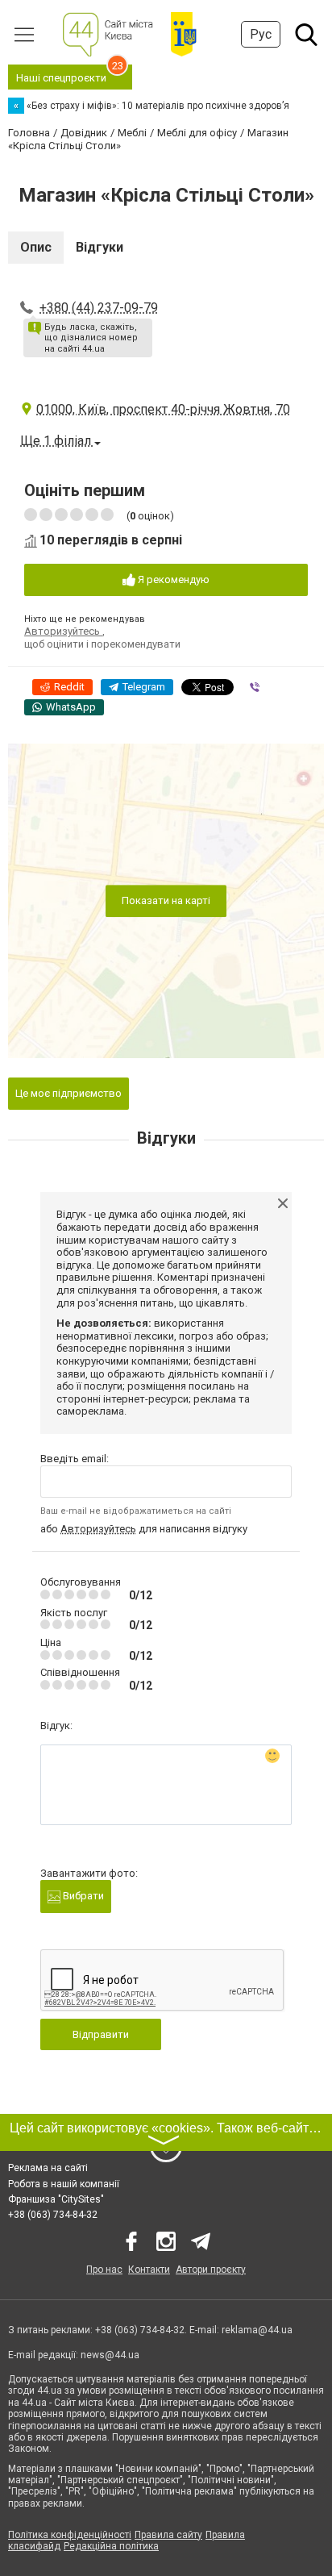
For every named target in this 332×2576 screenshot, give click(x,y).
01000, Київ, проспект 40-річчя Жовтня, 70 (163, 409)
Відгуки (100, 247)
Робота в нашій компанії (64, 2184)
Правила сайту (168, 2535)
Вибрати (82, 1896)
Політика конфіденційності (70, 2535)
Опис (36, 247)
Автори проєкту (211, 2270)
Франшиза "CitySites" (56, 2199)
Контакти (149, 2270)
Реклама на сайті (48, 2168)
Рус (261, 34)
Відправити (101, 2034)
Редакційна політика (111, 2546)
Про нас (104, 2270)
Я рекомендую (172, 579)
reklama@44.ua (257, 2330)
